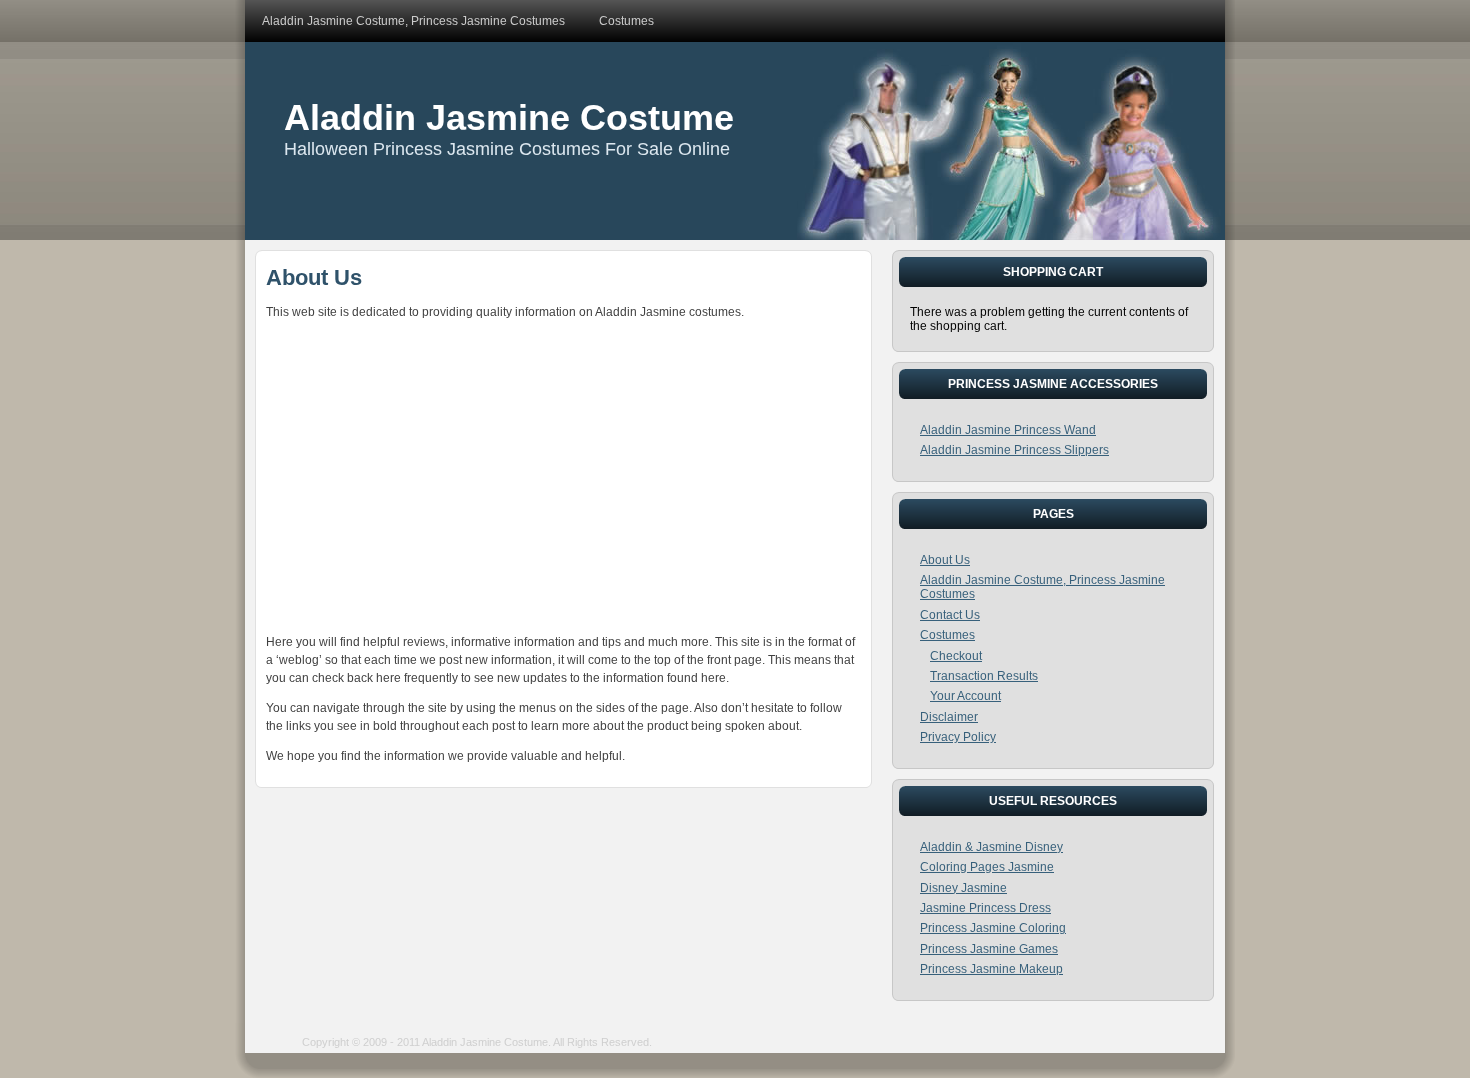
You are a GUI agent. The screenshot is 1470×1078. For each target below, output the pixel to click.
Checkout (956, 656)
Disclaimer (949, 717)
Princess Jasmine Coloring (993, 928)
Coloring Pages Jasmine (987, 867)
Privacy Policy (958, 737)
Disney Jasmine (963, 888)
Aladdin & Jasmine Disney (991, 847)
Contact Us (950, 615)
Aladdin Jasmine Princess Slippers (1014, 450)
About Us (314, 277)
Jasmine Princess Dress (985, 908)
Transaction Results (984, 676)
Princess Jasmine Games (989, 949)
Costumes (947, 635)
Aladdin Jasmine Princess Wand (1008, 430)
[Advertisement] (563, 473)
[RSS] (281, 1052)
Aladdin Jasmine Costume (509, 117)
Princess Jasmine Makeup (991, 969)
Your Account (965, 696)
